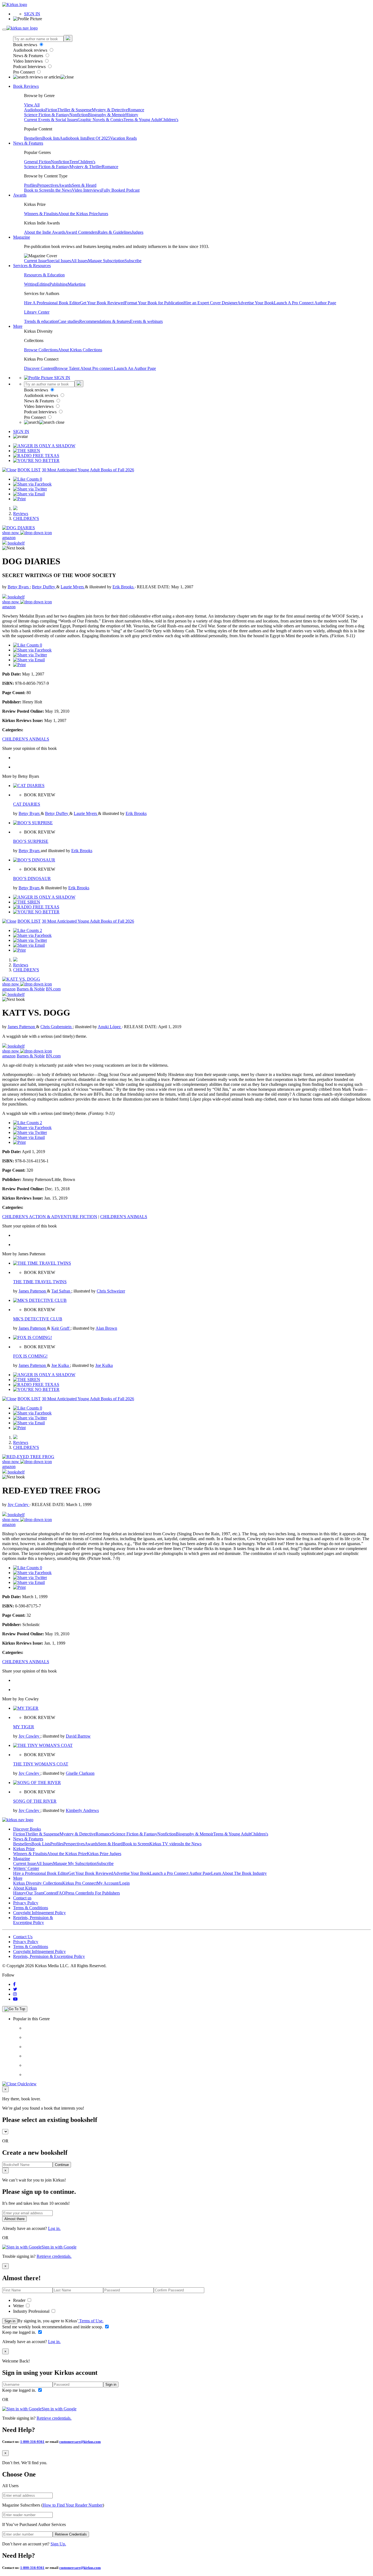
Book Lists (41, 1844)
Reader (20, 2300)
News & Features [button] (28, 143)
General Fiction (37, 162)
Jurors (103, 214)
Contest (50, 1893)
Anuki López (110, 1027)
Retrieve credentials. (54, 2256)
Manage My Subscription (75, 1863)
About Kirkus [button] (25, 1888)
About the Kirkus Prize (78, 214)
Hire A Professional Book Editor (52, 303)
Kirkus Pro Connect (79, 1883)
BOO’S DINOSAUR (32, 878)
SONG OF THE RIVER (35, 1801)
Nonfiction (79, 115)
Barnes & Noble (31, 989)
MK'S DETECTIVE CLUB (38, 1319)
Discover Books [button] (27, 1829)
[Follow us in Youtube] (15, 1999)
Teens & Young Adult (142, 120)
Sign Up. (58, 2544)
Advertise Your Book (256, 303)
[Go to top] (15, 2009)
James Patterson (22, 1027)
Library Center (37, 312)
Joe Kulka (61, 1365)
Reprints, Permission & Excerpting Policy (33, 1920)
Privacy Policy (26, 1903)
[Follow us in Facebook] (14, 1984)
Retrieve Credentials (71, 2534)
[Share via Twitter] (30, 489)
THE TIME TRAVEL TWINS (40, 1282)
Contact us (22, 1898)
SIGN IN (32, 14)
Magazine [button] (22, 237)
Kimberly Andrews (82, 1810)
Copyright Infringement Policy (39, 1913)
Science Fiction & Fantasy (47, 115)
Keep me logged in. (20, 2332)
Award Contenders (82, 232)
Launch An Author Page (135, 368)
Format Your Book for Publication (154, 303)
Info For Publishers (103, 1893)
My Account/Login (113, 1883)
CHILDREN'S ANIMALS (26, 739)
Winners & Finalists (41, 214)
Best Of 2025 (98, 138)
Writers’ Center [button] (26, 1868)
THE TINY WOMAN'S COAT (41, 1764)
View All (32, 105)
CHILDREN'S (26, 518)
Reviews (21, 514)
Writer (19, 2306)
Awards (65, 185)
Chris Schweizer (111, 1291)
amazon (9, 538)
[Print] (19, 499)
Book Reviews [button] (26, 86)
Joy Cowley (19, 1505)
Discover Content (39, 368)
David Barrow (78, 1736)
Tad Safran (61, 1291)
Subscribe (133, 261)
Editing (43, 284)
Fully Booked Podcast (120, 190)
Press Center (76, 1893)
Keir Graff (61, 1328)
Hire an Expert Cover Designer (210, 303)
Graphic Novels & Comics (100, 120)
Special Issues (59, 261)
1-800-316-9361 (32, 2442)
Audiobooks (35, 110)
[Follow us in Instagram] (15, 1994)
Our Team (35, 1893)
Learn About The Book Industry (239, 1873)
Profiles (31, 185)
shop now (11, 533)
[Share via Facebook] (32, 484)
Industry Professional (32, 2311)
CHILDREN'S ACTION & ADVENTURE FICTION (50, 1217)
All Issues (79, 261)
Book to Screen (37, 190)
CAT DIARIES (27, 804)
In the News (61, 190)
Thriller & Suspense (75, 110)
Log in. (54, 2228)
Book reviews (26, 45)
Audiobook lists (73, 138)
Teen (74, 162)
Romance (136, 110)
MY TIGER (24, 1727)
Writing (30, 284)
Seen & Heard (84, 185)
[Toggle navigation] (4, 30)
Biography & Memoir (107, 115)
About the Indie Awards (45, 232)
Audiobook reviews (31, 50)
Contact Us (23, 1937)
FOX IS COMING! (30, 1356)
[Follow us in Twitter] (15, 1989)
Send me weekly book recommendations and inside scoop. (53, 2327)
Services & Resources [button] (32, 266)
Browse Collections (41, 350)
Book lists (51, 138)
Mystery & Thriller (86, 167)
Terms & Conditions (31, 1908)
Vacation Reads (123, 138)
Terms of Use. (91, 2321)
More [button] (18, 326)
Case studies (69, 321)
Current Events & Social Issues (51, 120)
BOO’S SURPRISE (31, 841)
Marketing (77, 284)
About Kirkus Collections (80, 350)
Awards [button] (20, 195)
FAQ (61, 1893)
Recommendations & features (105, 321)
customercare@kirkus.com (80, 2442)
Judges (137, 232)
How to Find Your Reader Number (73, 2505)
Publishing (59, 284)
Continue (62, 2165)
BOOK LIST (29, 470)
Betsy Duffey (44, 587)
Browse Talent (67, 368)
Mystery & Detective (110, 110)
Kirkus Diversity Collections (38, 1883)
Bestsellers (33, 138)
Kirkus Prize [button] (24, 1849)
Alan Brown (106, 1328)
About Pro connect (97, 368)
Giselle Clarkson (80, 1773)
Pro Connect (24, 72)
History (132, 115)
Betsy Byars (19, 587)
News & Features (29, 56)
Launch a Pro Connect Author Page (180, 1873)
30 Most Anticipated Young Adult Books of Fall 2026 (88, 470)
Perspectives (48, 185)
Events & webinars (146, 321)
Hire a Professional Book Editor (41, 1873)
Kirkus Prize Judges (104, 1854)
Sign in (10, 2321)
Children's (170, 120)
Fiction (51, 110)
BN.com (53, 989)
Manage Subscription (106, 261)
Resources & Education (44, 275)
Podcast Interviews (30, 67)
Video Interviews (28, 61)
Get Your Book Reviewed (102, 303)
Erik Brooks (124, 587)
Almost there (14, 2219)
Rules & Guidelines (115, 232)
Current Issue (35, 261)
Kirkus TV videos (165, 1844)
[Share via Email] (29, 494)
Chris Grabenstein (57, 1027)
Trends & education (41, 321)
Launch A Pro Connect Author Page (305, 303)
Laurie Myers (73, 587)
